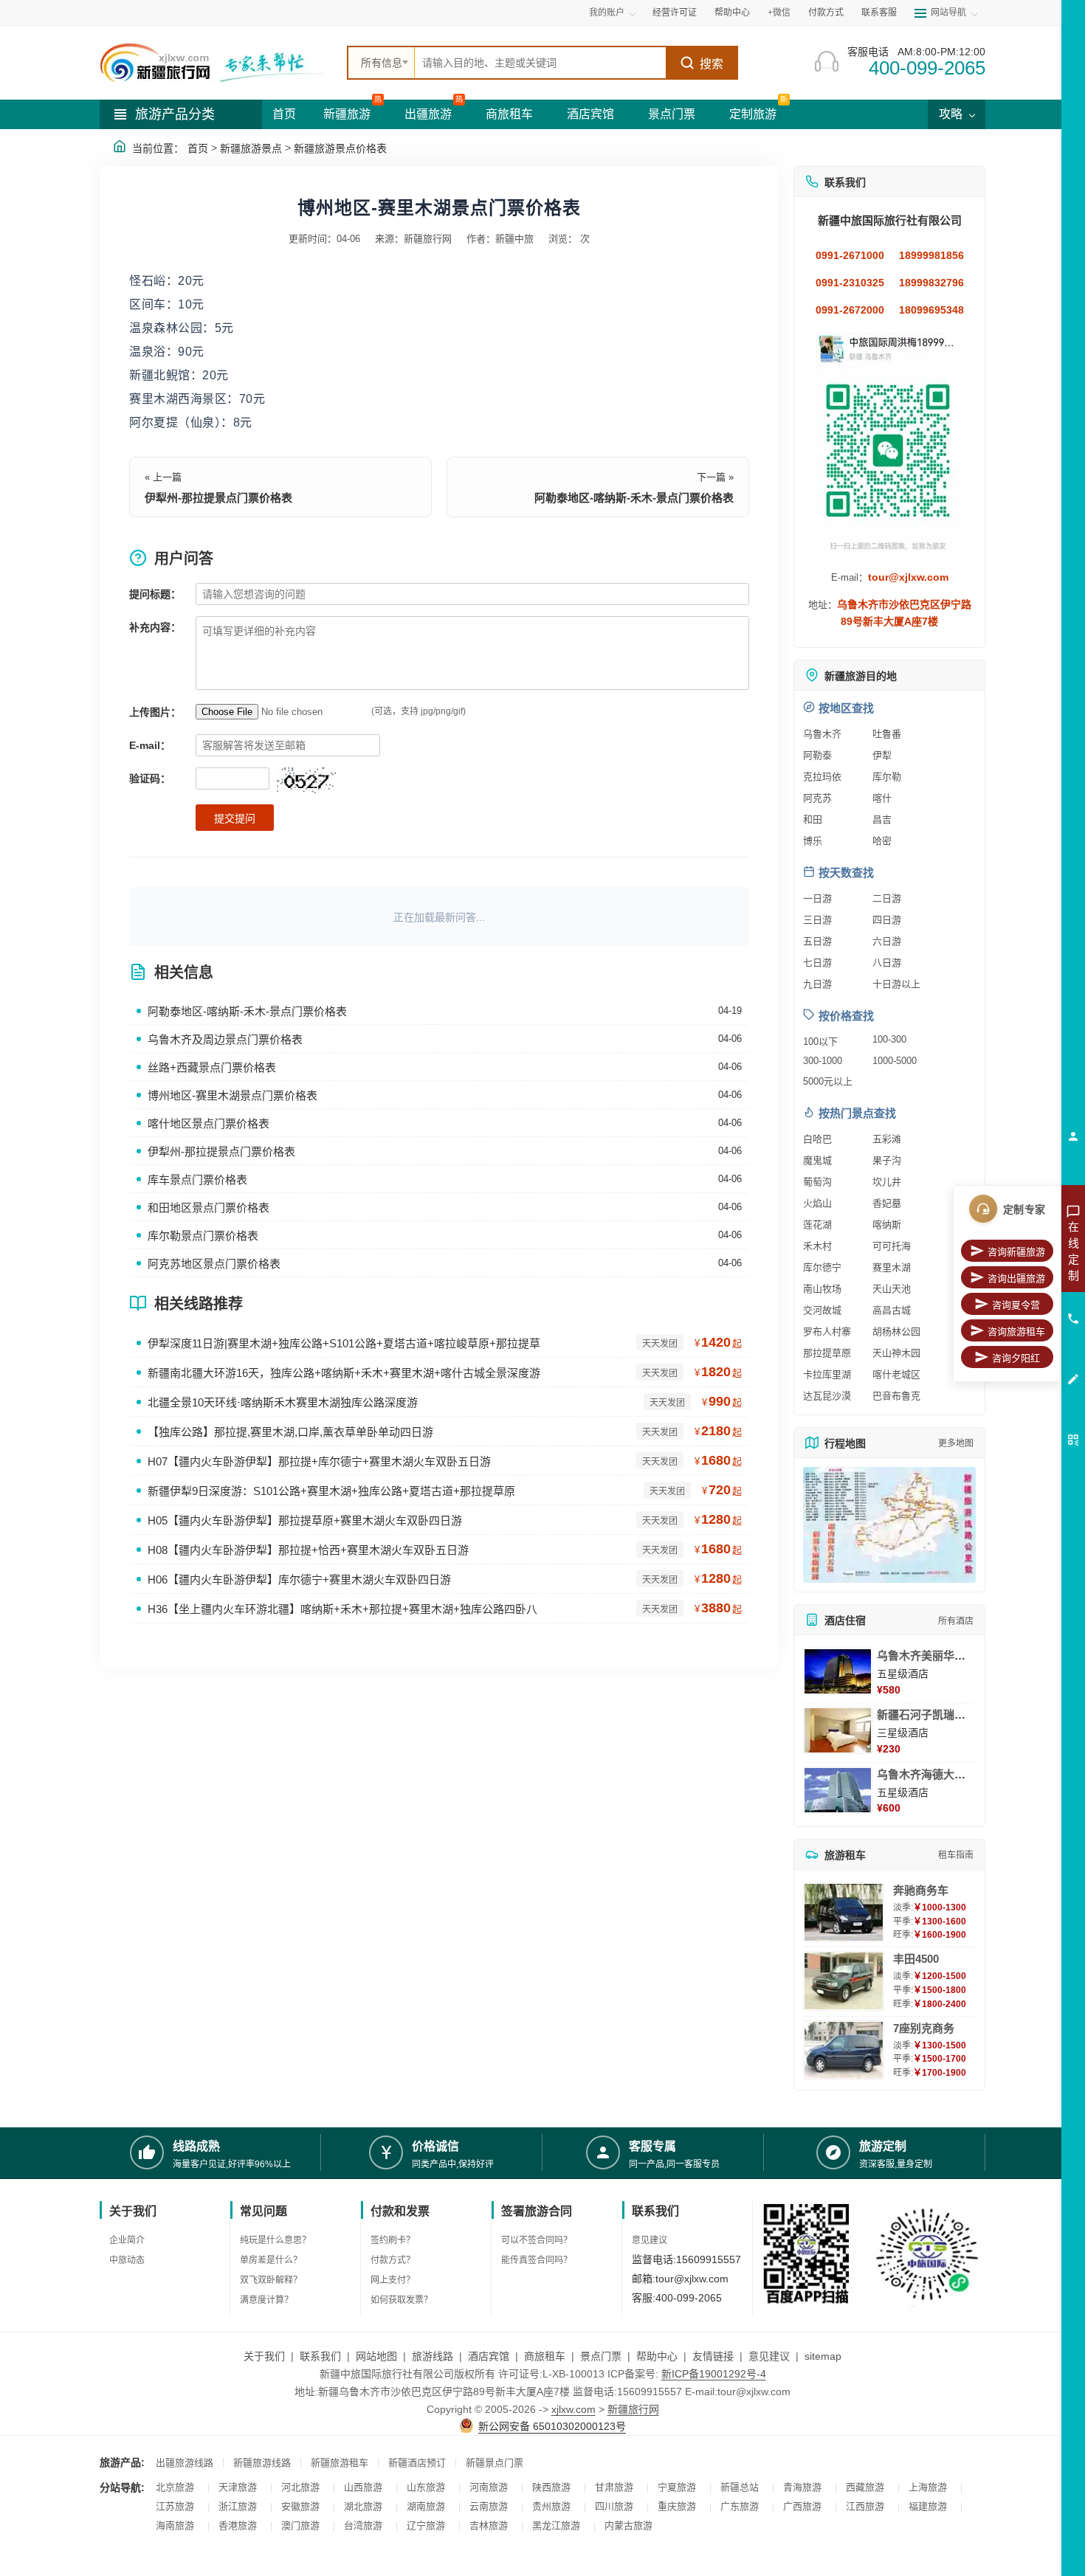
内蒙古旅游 (628, 2525)
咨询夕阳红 (1016, 1358)
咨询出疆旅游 (1016, 1278)
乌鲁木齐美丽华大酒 (927, 1655)
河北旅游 (300, 2487)
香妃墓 (887, 1203)
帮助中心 (732, 13)
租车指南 (956, 1855)
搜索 (712, 64)
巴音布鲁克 (896, 1396)
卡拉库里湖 (827, 1374)
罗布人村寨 (827, 1332)
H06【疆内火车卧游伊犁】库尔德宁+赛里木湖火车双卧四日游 (299, 1579)
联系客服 (879, 13)
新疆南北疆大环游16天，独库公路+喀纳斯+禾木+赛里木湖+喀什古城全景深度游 (344, 1373)
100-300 (889, 1039)
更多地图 (956, 1443)
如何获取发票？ (402, 2300)
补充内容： (155, 627)
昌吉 (882, 819)
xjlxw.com (573, 2409)
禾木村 (817, 1246)
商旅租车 (509, 114)
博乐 (813, 841)
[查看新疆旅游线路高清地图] (889, 1525)
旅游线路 (433, 2356)
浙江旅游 (238, 2506)
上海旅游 (928, 2487)
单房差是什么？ (271, 2260)
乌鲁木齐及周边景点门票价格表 (225, 1039)
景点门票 (672, 114)
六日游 (887, 941)
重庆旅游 (677, 2506)
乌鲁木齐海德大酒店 (927, 1774)
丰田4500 (916, 1959)
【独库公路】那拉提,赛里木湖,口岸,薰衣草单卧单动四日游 (290, 1432)
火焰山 (817, 1203)
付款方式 (826, 13)
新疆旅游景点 (251, 148)
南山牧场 (822, 1289)
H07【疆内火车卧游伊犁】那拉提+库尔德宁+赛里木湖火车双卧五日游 (319, 1461)
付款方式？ (393, 2260)
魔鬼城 (817, 1160)
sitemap (823, 2356)
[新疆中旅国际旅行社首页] (218, 63)
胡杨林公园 (896, 1332)
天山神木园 (896, 1353)
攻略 (952, 114)
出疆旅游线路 (185, 2463)
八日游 (887, 963)
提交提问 (235, 818)
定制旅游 (753, 114)
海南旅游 (175, 2525)
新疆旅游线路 (262, 2463)
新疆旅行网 (633, 2409)
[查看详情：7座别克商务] (844, 2050)
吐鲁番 (887, 734)
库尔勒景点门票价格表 (203, 1236)
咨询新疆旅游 (1016, 1252)
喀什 (882, 798)
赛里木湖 (892, 1267)
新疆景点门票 (495, 2463)
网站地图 (376, 2356)
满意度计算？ (266, 2300)
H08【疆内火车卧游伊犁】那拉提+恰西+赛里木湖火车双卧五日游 (308, 1550)
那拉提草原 (827, 1353)
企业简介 (127, 2240)
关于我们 (264, 2356)
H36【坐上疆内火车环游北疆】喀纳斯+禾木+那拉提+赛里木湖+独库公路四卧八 (342, 1609)
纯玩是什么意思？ (275, 2240)
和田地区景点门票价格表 (209, 1208)
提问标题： (155, 594)
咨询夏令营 (1016, 1305)
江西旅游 (865, 2506)
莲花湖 (817, 1225)
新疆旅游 (347, 114)
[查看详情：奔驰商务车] (844, 1912)
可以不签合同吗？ (537, 2240)
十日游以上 (896, 984)
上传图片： (155, 712)
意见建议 (650, 2240)
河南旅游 (489, 2487)
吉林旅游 (489, 2525)
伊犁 (882, 755)
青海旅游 (802, 2487)
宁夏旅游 (677, 2487)
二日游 (887, 898)
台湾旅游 (363, 2525)
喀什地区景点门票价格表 (209, 1123)
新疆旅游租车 (340, 2463)
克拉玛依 (822, 777)
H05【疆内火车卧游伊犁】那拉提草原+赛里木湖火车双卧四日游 (305, 1520)
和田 (813, 819)
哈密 (882, 841)
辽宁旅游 (426, 2525)
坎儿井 (887, 1182)
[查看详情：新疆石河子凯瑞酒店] (838, 1730)
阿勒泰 (817, 755)
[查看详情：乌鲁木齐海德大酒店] (838, 1790)
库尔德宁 (822, 1267)
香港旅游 (238, 2525)
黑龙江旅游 (556, 2525)
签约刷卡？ (393, 2240)
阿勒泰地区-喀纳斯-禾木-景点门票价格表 (634, 498)
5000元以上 (828, 1081)
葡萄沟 (817, 1182)
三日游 (817, 920)
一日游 (817, 898)
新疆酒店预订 (417, 2463)
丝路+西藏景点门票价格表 (212, 1067)
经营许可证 (675, 13)
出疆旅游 (428, 114)
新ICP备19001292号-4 (714, 2374)
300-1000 (823, 1061)
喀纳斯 (887, 1225)
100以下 (820, 1042)
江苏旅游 (175, 2506)
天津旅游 (238, 2487)
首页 (284, 114)
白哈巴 (817, 1139)
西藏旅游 (865, 2487)
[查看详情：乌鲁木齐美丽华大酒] (838, 1671)
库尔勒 (887, 777)
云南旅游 (489, 2506)
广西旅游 (802, 2506)
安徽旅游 (300, 2506)
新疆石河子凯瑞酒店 (927, 1715)
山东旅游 (426, 2487)
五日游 (817, 941)
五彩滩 (887, 1139)
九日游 (817, 984)
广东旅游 (740, 2506)
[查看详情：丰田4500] (844, 1981)
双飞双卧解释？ (271, 2280)
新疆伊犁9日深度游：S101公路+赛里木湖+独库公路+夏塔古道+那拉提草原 (331, 1491)
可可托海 (892, 1246)
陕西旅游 (551, 2487)
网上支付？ (393, 2280)
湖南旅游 (426, 2506)
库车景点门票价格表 (197, 1180)
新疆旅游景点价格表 (340, 148)
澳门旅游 (300, 2525)
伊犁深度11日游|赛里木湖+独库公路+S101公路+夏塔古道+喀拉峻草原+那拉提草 (344, 1343)
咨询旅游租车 (1016, 1332)
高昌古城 (892, 1310)
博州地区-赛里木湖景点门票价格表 (232, 1095)
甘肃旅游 (614, 2487)
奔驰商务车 (921, 1890)
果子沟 (887, 1160)
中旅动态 (127, 2260)
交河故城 (822, 1310)
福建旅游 (928, 2506)
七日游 (817, 963)
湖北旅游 (363, 2506)
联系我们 (320, 2356)
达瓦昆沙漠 (827, 1396)
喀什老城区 (896, 1374)
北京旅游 (175, 2487)
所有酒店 (956, 1621)
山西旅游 (363, 2487)
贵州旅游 (551, 2506)
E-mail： (150, 745)
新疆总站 (740, 2487)
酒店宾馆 (590, 114)
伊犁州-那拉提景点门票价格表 (218, 498)
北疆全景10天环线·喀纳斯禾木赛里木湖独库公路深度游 (283, 1402)
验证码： (150, 778)
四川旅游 (614, 2506)
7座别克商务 (924, 2028)
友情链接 (713, 2356)
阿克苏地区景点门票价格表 (214, 1264)
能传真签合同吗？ (537, 2260)
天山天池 (892, 1289)
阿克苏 (817, 798)
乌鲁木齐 (822, 734)
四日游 (887, 920)
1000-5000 (895, 1061)
